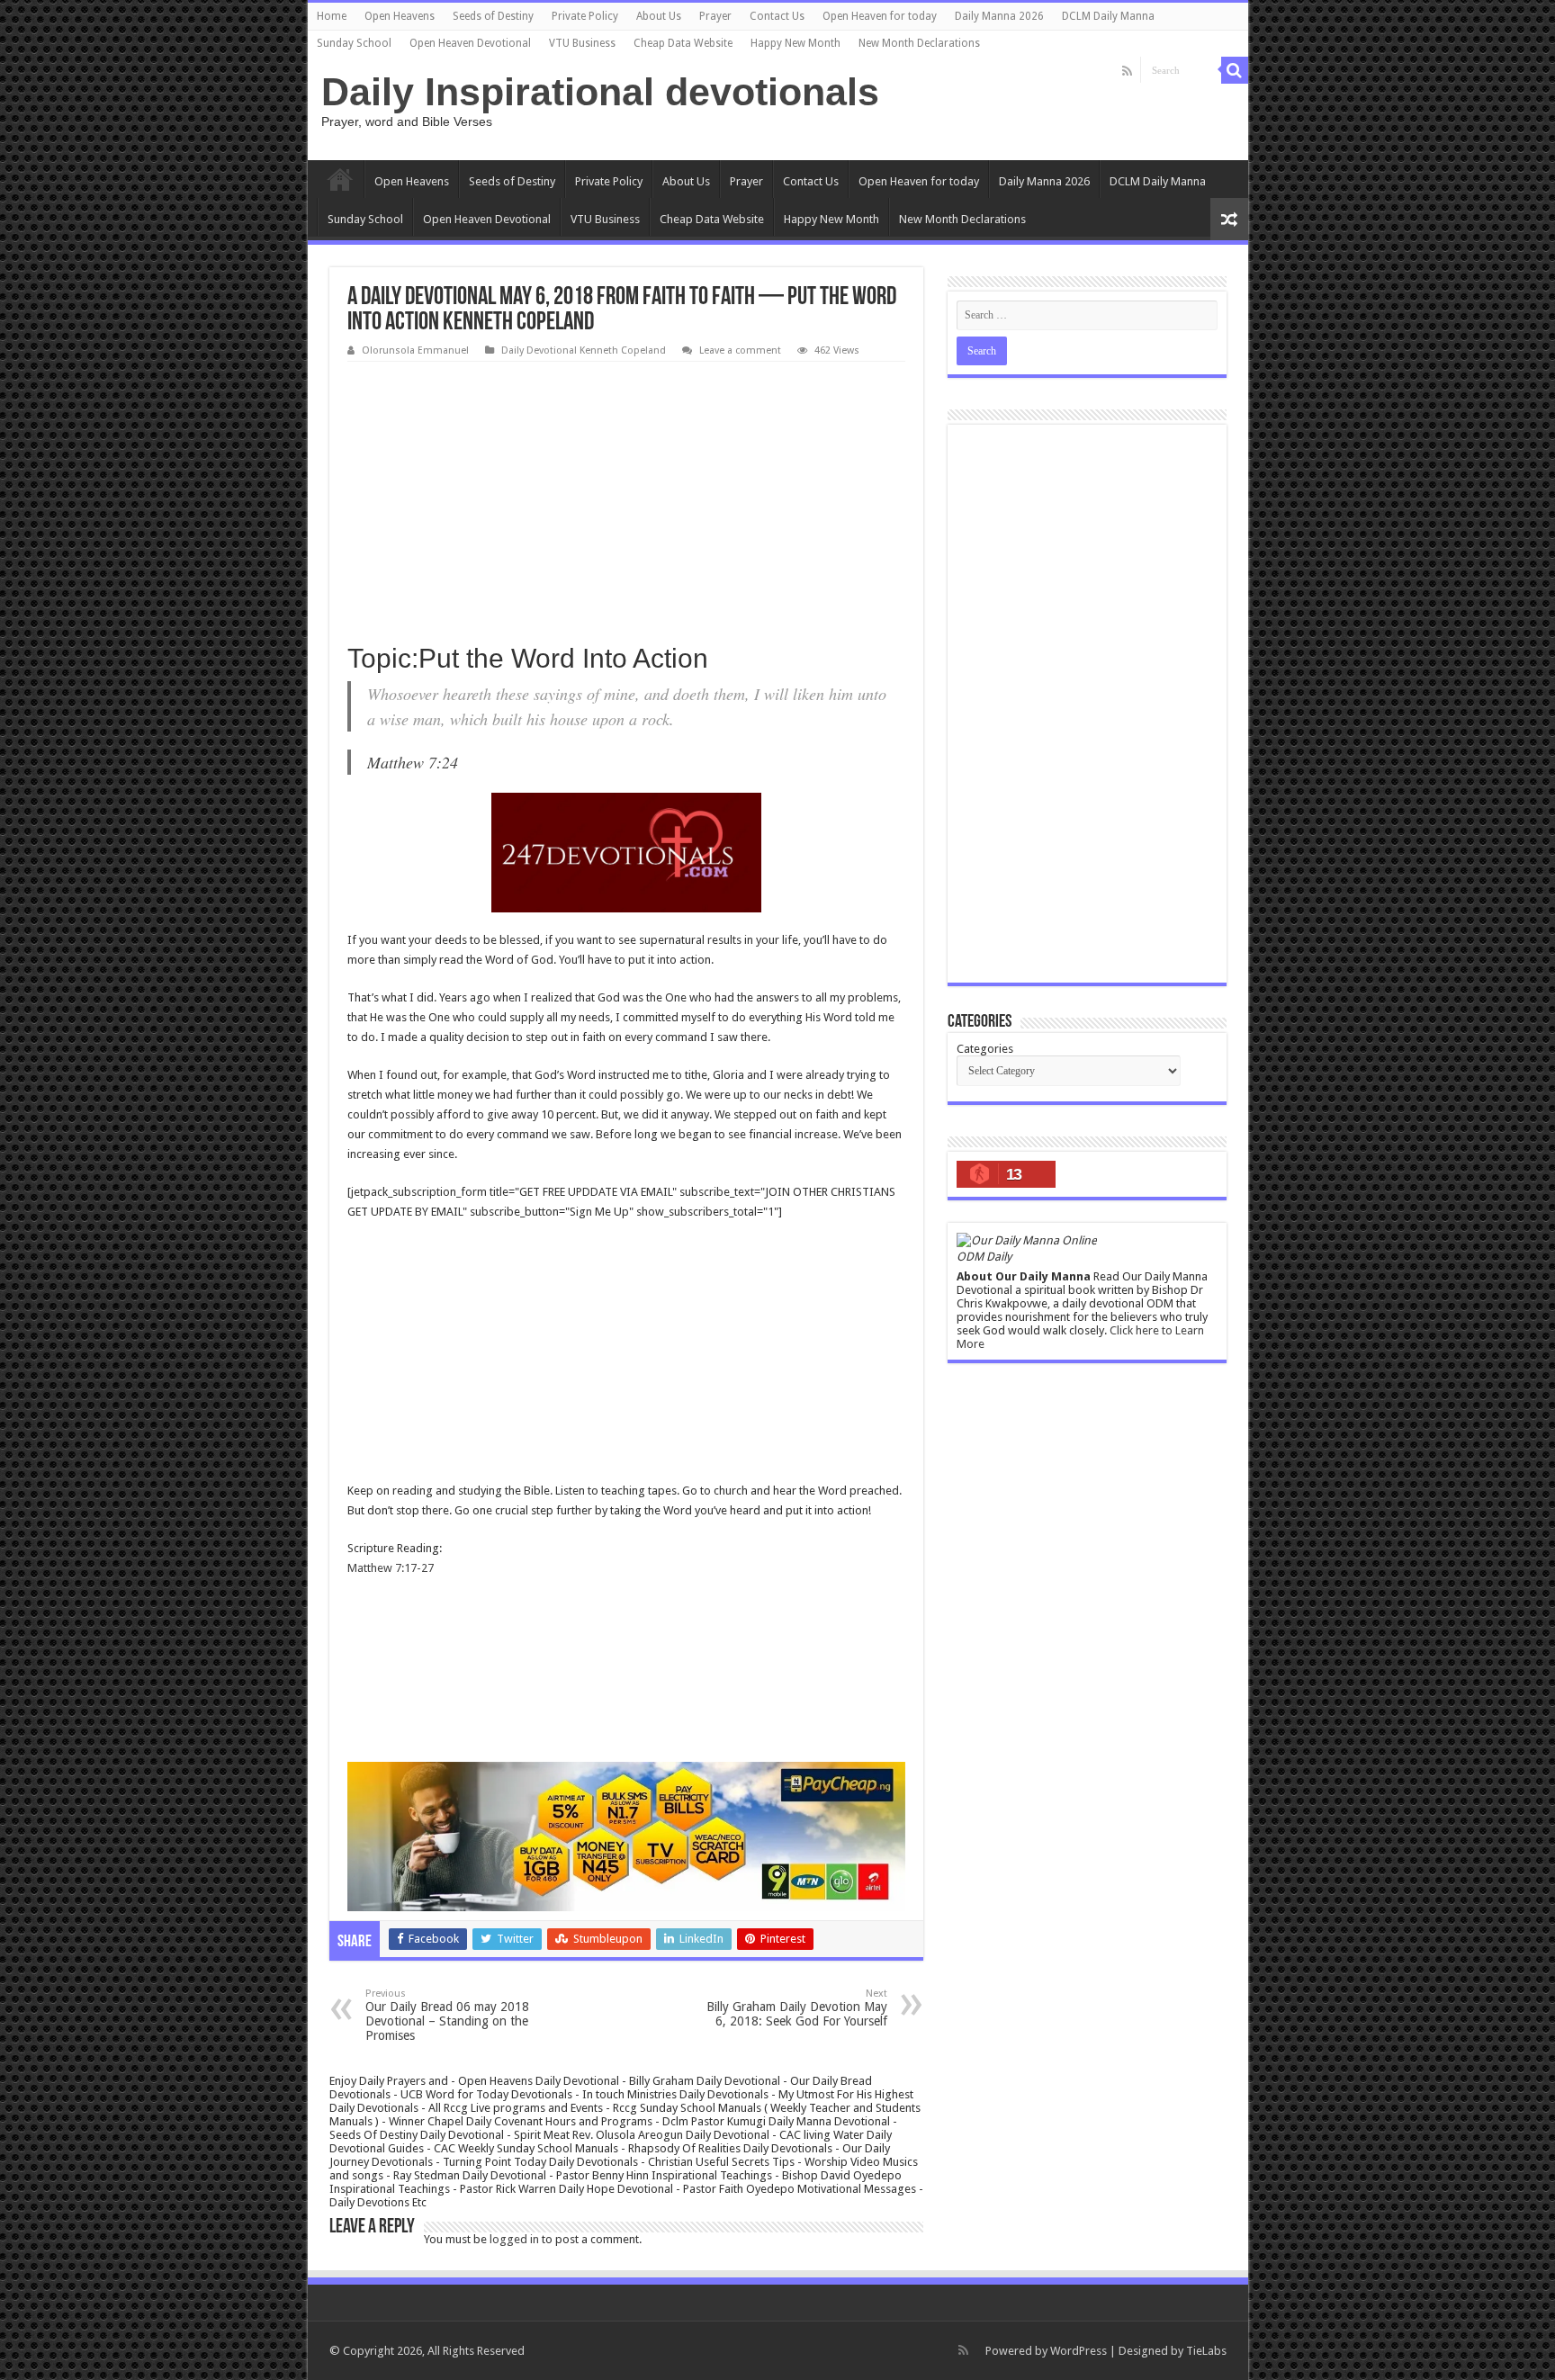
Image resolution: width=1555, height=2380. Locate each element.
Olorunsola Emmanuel (415, 350)
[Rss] (1127, 71)
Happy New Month (795, 43)
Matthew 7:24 (413, 762)
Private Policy (585, 16)
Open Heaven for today (880, 16)
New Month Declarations (919, 43)
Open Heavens (400, 16)
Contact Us (777, 16)
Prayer (715, 16)
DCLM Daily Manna (1108, 16)
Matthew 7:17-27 (391, 1568)
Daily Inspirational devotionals (600, 92)
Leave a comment (740, 350)
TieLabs (1206, 2351)
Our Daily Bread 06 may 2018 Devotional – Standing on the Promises (447, 2015)
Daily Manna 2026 (999, 16)
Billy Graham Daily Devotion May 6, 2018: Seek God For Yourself (797, 2008)
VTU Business (582, 43)
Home (332, 16)
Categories (985, 1049)
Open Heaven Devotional (470, 43)
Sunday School (354, 43)
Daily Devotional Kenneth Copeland (584, 350)
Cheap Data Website (683, 43)
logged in (514, 2239)
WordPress (1079, 2351)
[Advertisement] (626, 497)
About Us (659, 16)
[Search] (1235, 70)
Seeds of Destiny (493, 16)
